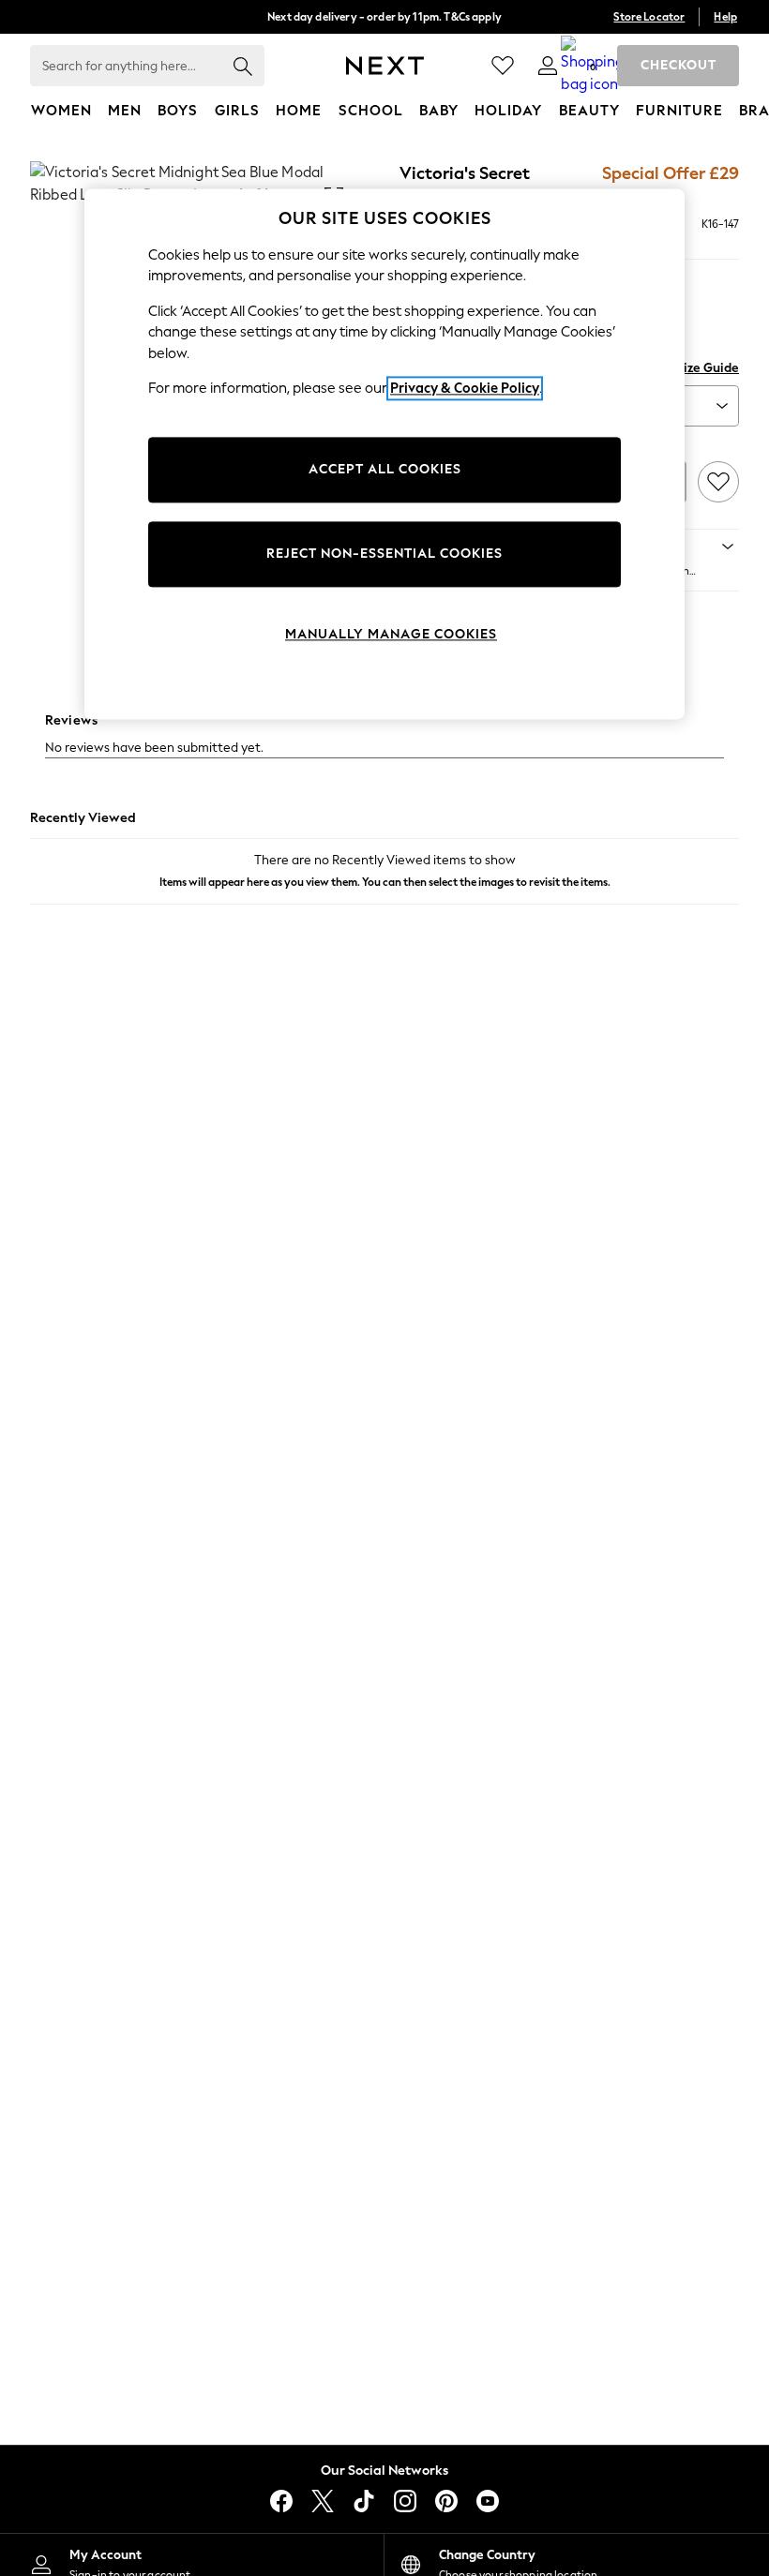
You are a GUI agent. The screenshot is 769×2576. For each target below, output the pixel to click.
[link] (548, 66)
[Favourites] (503, 66)
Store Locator (649, 17)
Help (725, 17)
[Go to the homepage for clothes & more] (385, 66)
